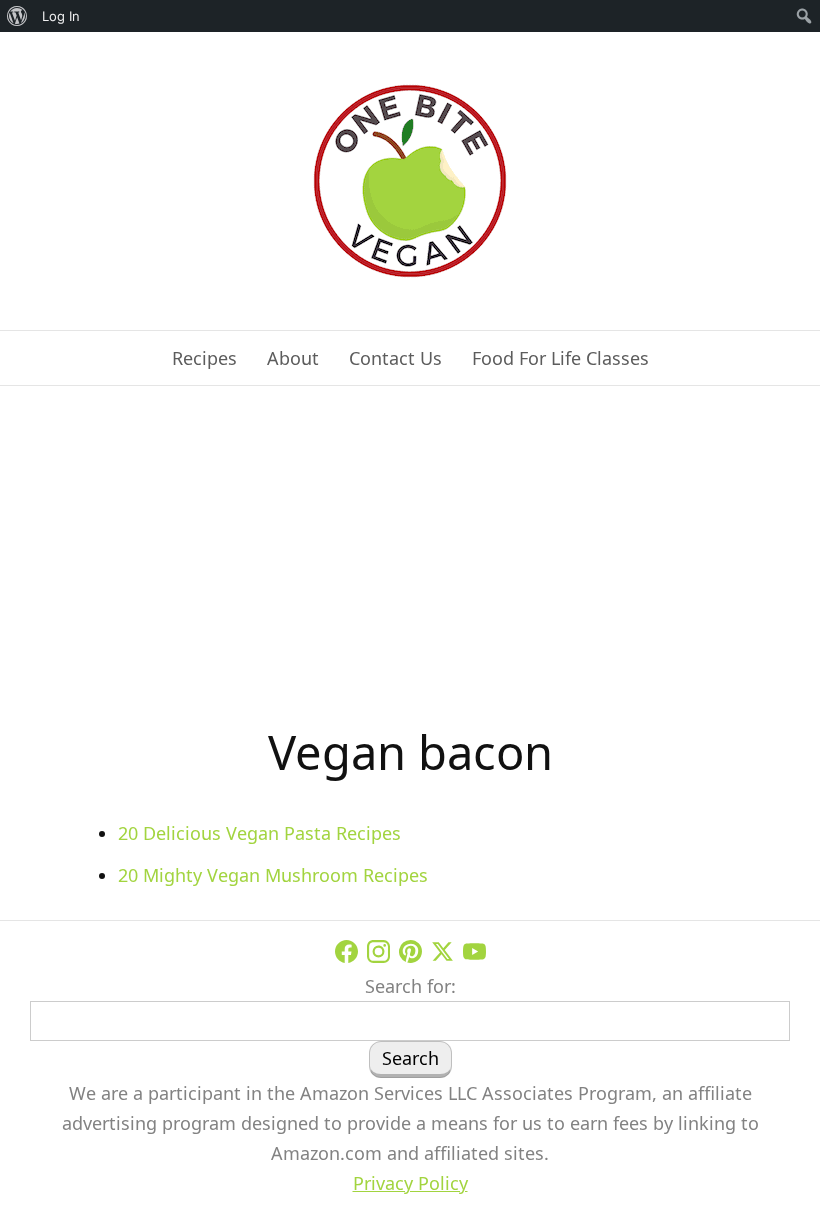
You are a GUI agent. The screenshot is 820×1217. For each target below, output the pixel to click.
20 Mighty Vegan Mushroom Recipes (273, 875)
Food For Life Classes (560, 358)
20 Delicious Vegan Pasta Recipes (259, 833)
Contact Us (395, 358)
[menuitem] (17, 16)
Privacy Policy (410, 1183)
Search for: (410, 986)
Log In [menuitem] (61, 16)
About (293, 358)
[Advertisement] (410, 566)
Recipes (204, 358)
